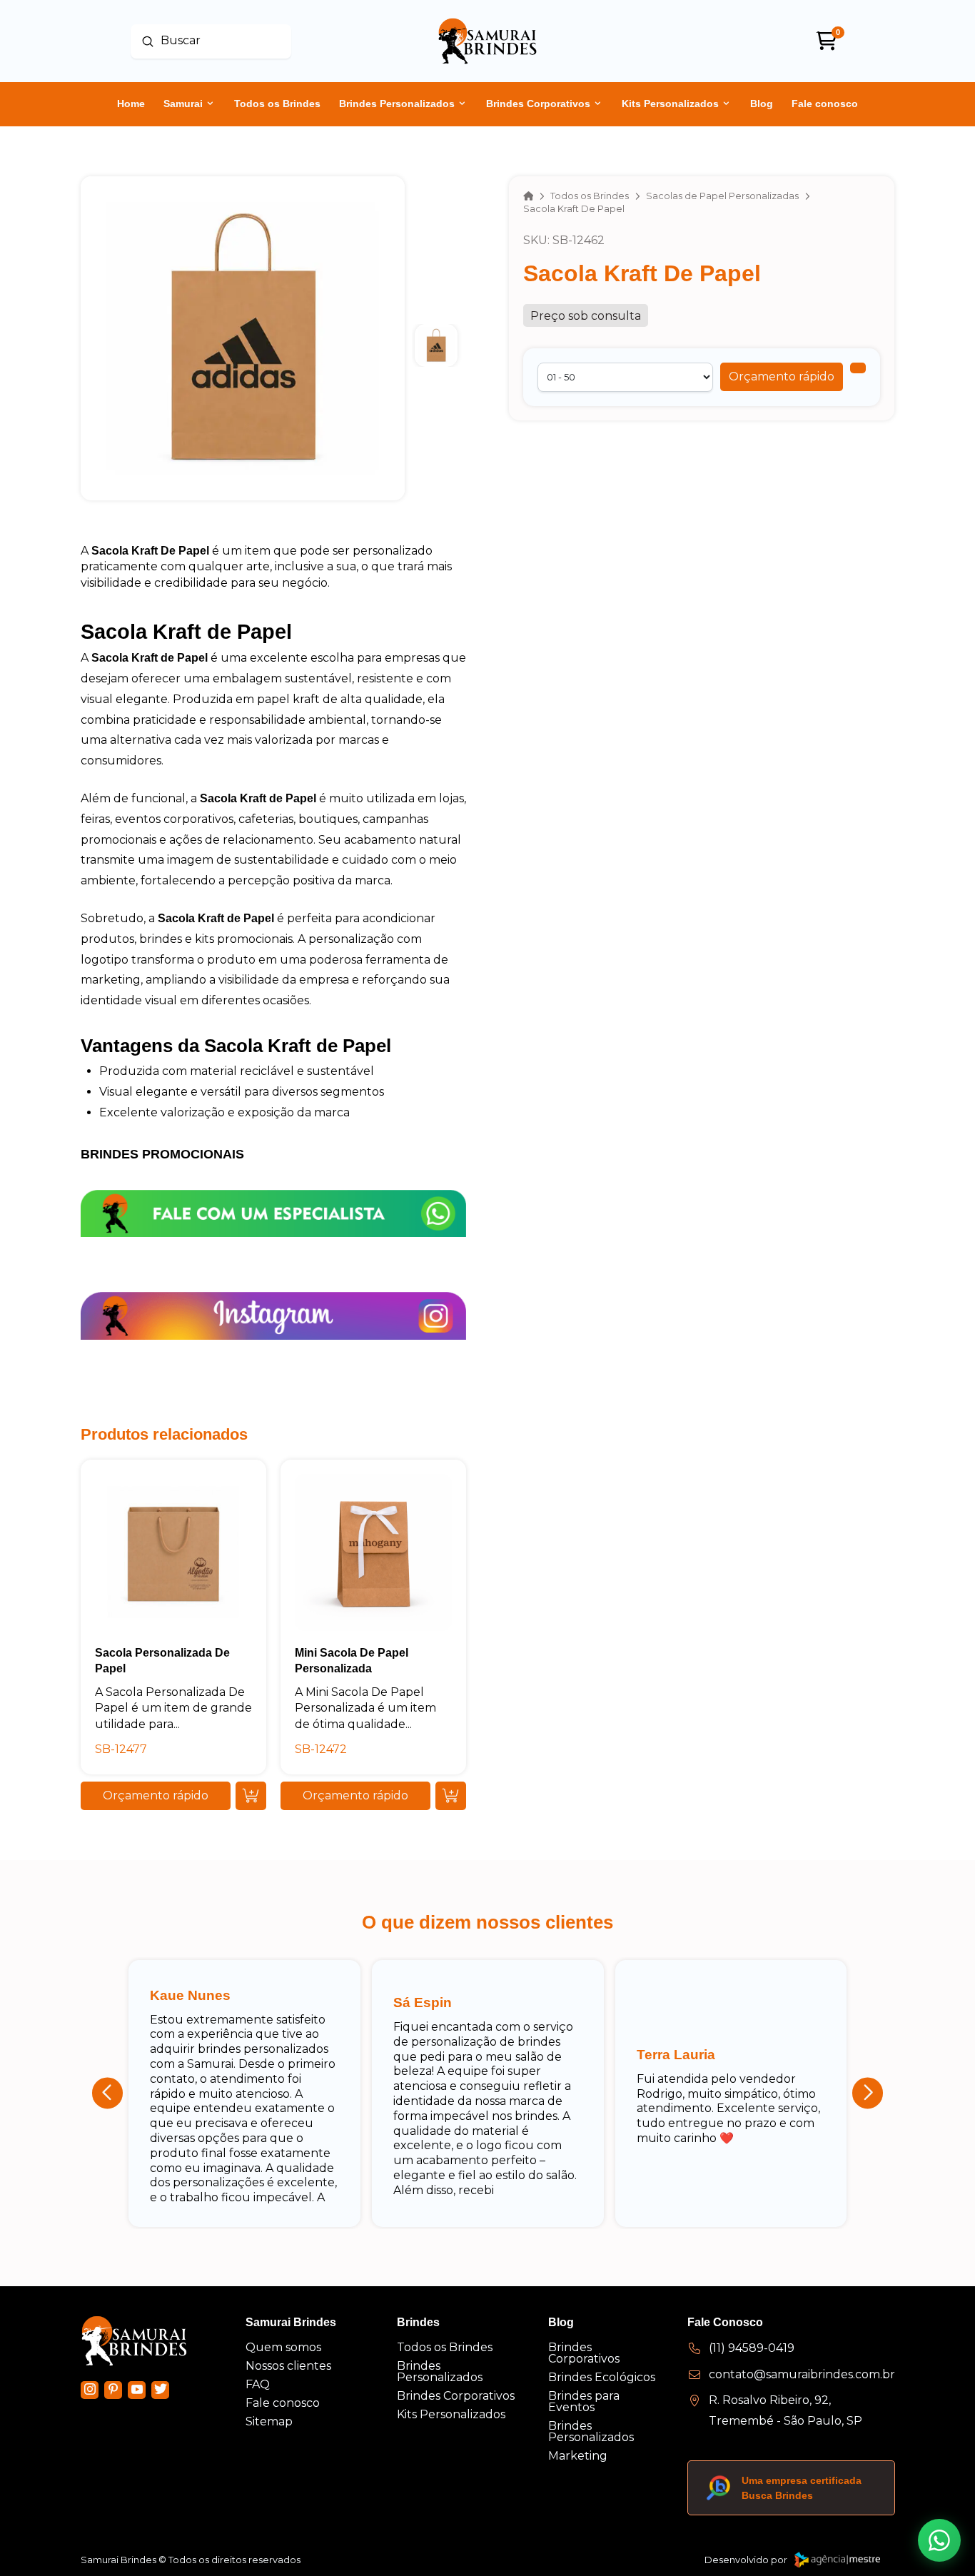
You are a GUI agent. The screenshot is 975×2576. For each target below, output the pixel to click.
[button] (782, 377)
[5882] (858, 368)
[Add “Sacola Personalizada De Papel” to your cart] (251, 1796)
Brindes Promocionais (162, 1154)
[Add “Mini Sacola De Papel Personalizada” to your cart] (451, 1796)
